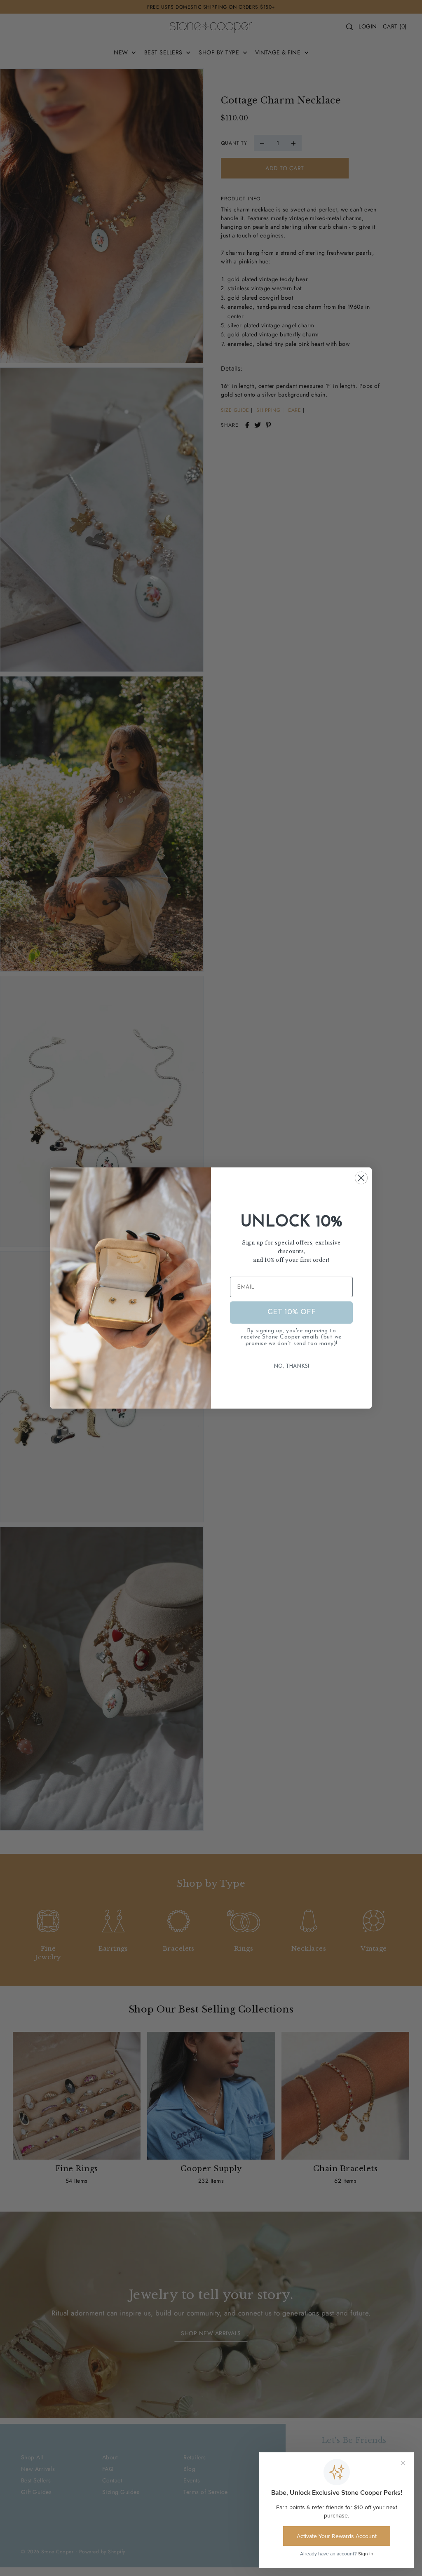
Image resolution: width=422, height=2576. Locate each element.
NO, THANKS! (291, 1366)
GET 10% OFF (292, 1313)
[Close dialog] (361, 1178)
